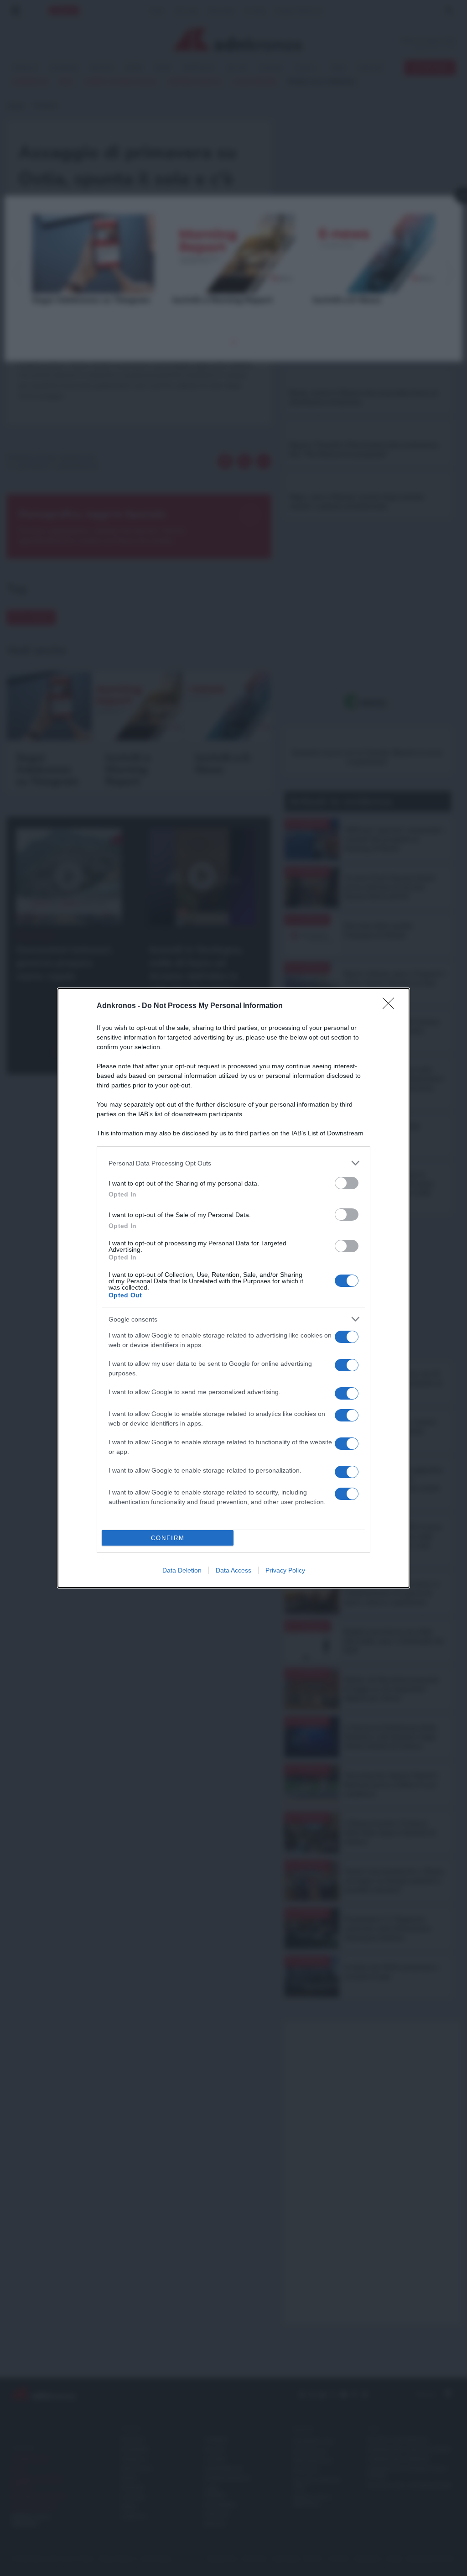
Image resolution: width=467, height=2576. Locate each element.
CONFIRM (168, 1538)
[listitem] (233, 1163)
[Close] (391, 1006)
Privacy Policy (285, 1570)
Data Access (233, 1570)
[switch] (347, 1183)
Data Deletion (182, 1570)
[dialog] (233, 1288)
